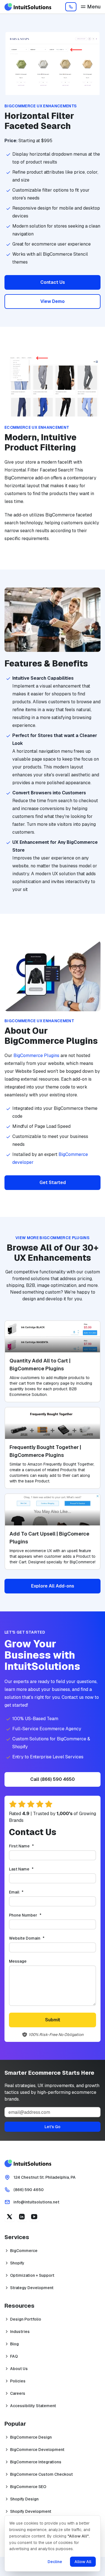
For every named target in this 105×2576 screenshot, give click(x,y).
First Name (31, 1846)
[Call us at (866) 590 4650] (71, 7)
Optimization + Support (32, 2275)
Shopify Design (24, 2499)
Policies (18, 2381)
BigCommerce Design (31, 2437)
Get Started (53, 1182)
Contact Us (53, 282)
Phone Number (34, 1915)
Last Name (31, 1869)
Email (25, 1892)
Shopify (17, 2263)
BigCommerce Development (37, 2450)
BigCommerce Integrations (36, 2462)
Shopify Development (31, 2511)
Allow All (83, 2562)
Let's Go (53, 2127)
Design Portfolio (26, 2319)
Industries (20, 2332)
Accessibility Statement (33, 2406)
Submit (53, 2020)
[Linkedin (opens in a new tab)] (22, 2217)
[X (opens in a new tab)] (10, 2217)
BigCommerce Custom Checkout (41, 2474)
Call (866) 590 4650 (53, 1779)
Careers (18, 2393)
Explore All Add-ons (53, 1586)
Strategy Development (32, 2288)
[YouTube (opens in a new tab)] (34, 2217)
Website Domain (36, 1938)
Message (18, 1961)
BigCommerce (24, 2251)
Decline (55, 2562)
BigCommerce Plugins (36, 1055)
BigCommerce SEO (28, 2487)
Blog (14, 2344)
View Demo (53, 301)
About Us (19, 2369)
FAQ (14, 2356)
